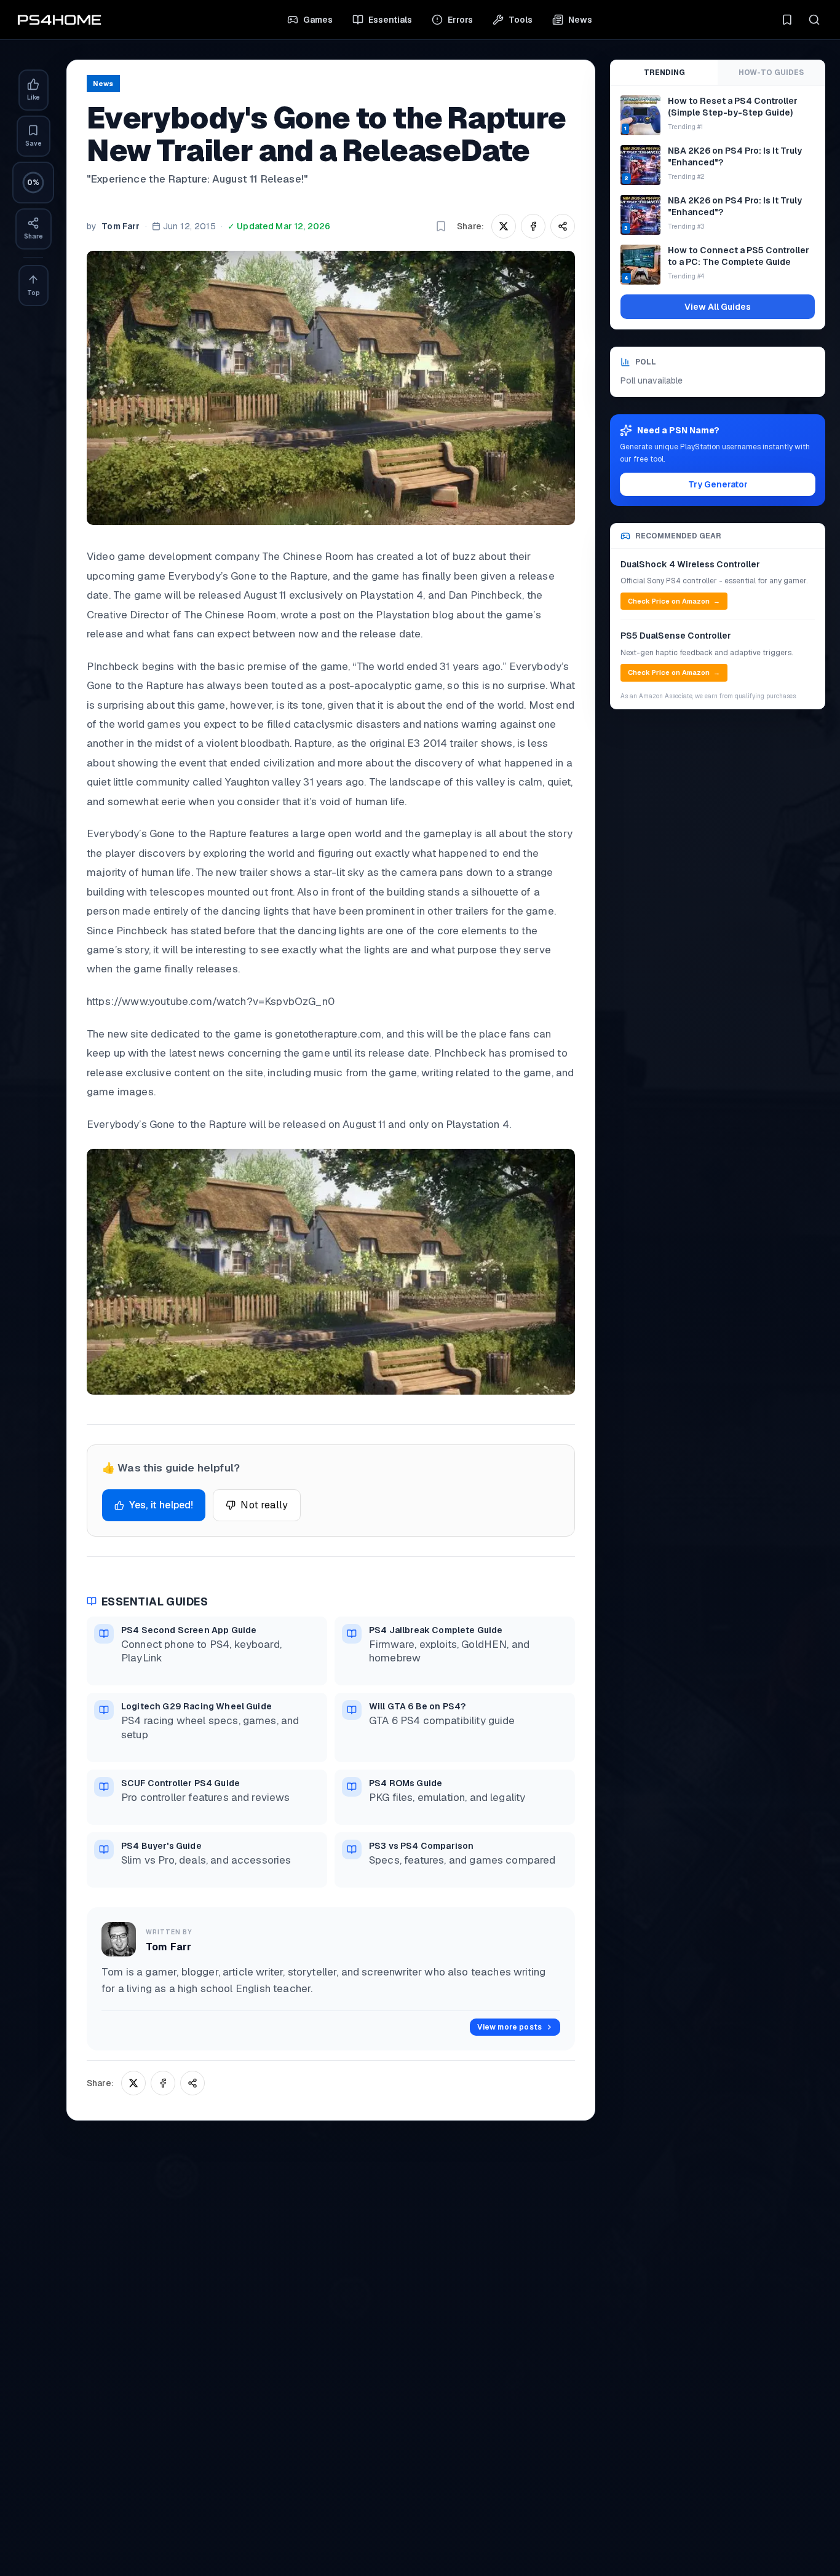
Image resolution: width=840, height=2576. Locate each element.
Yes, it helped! (161, 1505)
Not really (264, 1505)
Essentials (390, 20)
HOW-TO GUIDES (771, 73)
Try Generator (718, 484)
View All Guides (718, 307)
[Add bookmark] (441, 226)
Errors (460, 20)
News (580, 20)
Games (318, 20)
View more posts (509, 2027)
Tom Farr (121, 226)
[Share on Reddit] (563, 226)
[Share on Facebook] (533, 226)
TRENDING (664, 73)
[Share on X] (504, 226)
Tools (521, 20)
